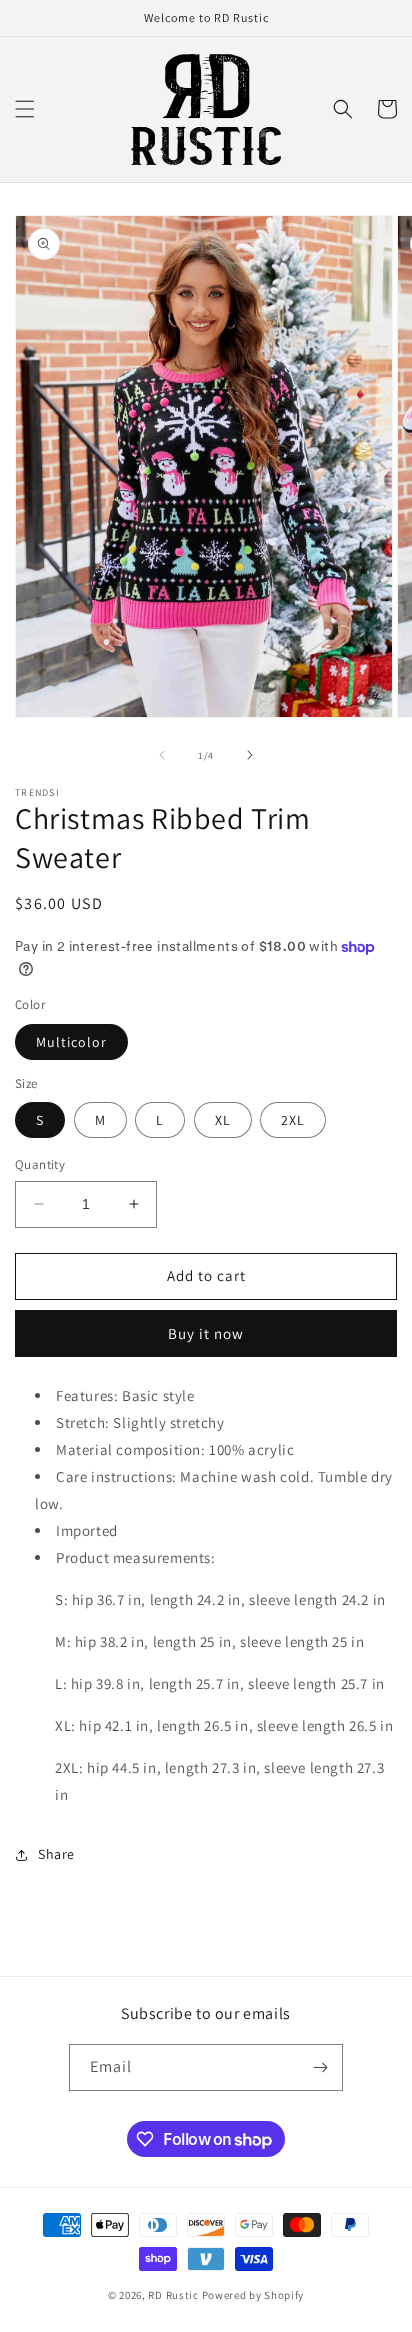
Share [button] (56, 1854)
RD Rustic (173, 2295)
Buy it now (206, 1333)
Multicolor (71, 1042)
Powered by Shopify (253, 2295)
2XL (293, 1120)
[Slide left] (162, 755)
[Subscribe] (320, 2067)
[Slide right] (250, 755)
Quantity (40, 1164)
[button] (25, 109)
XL (223, 1120)
